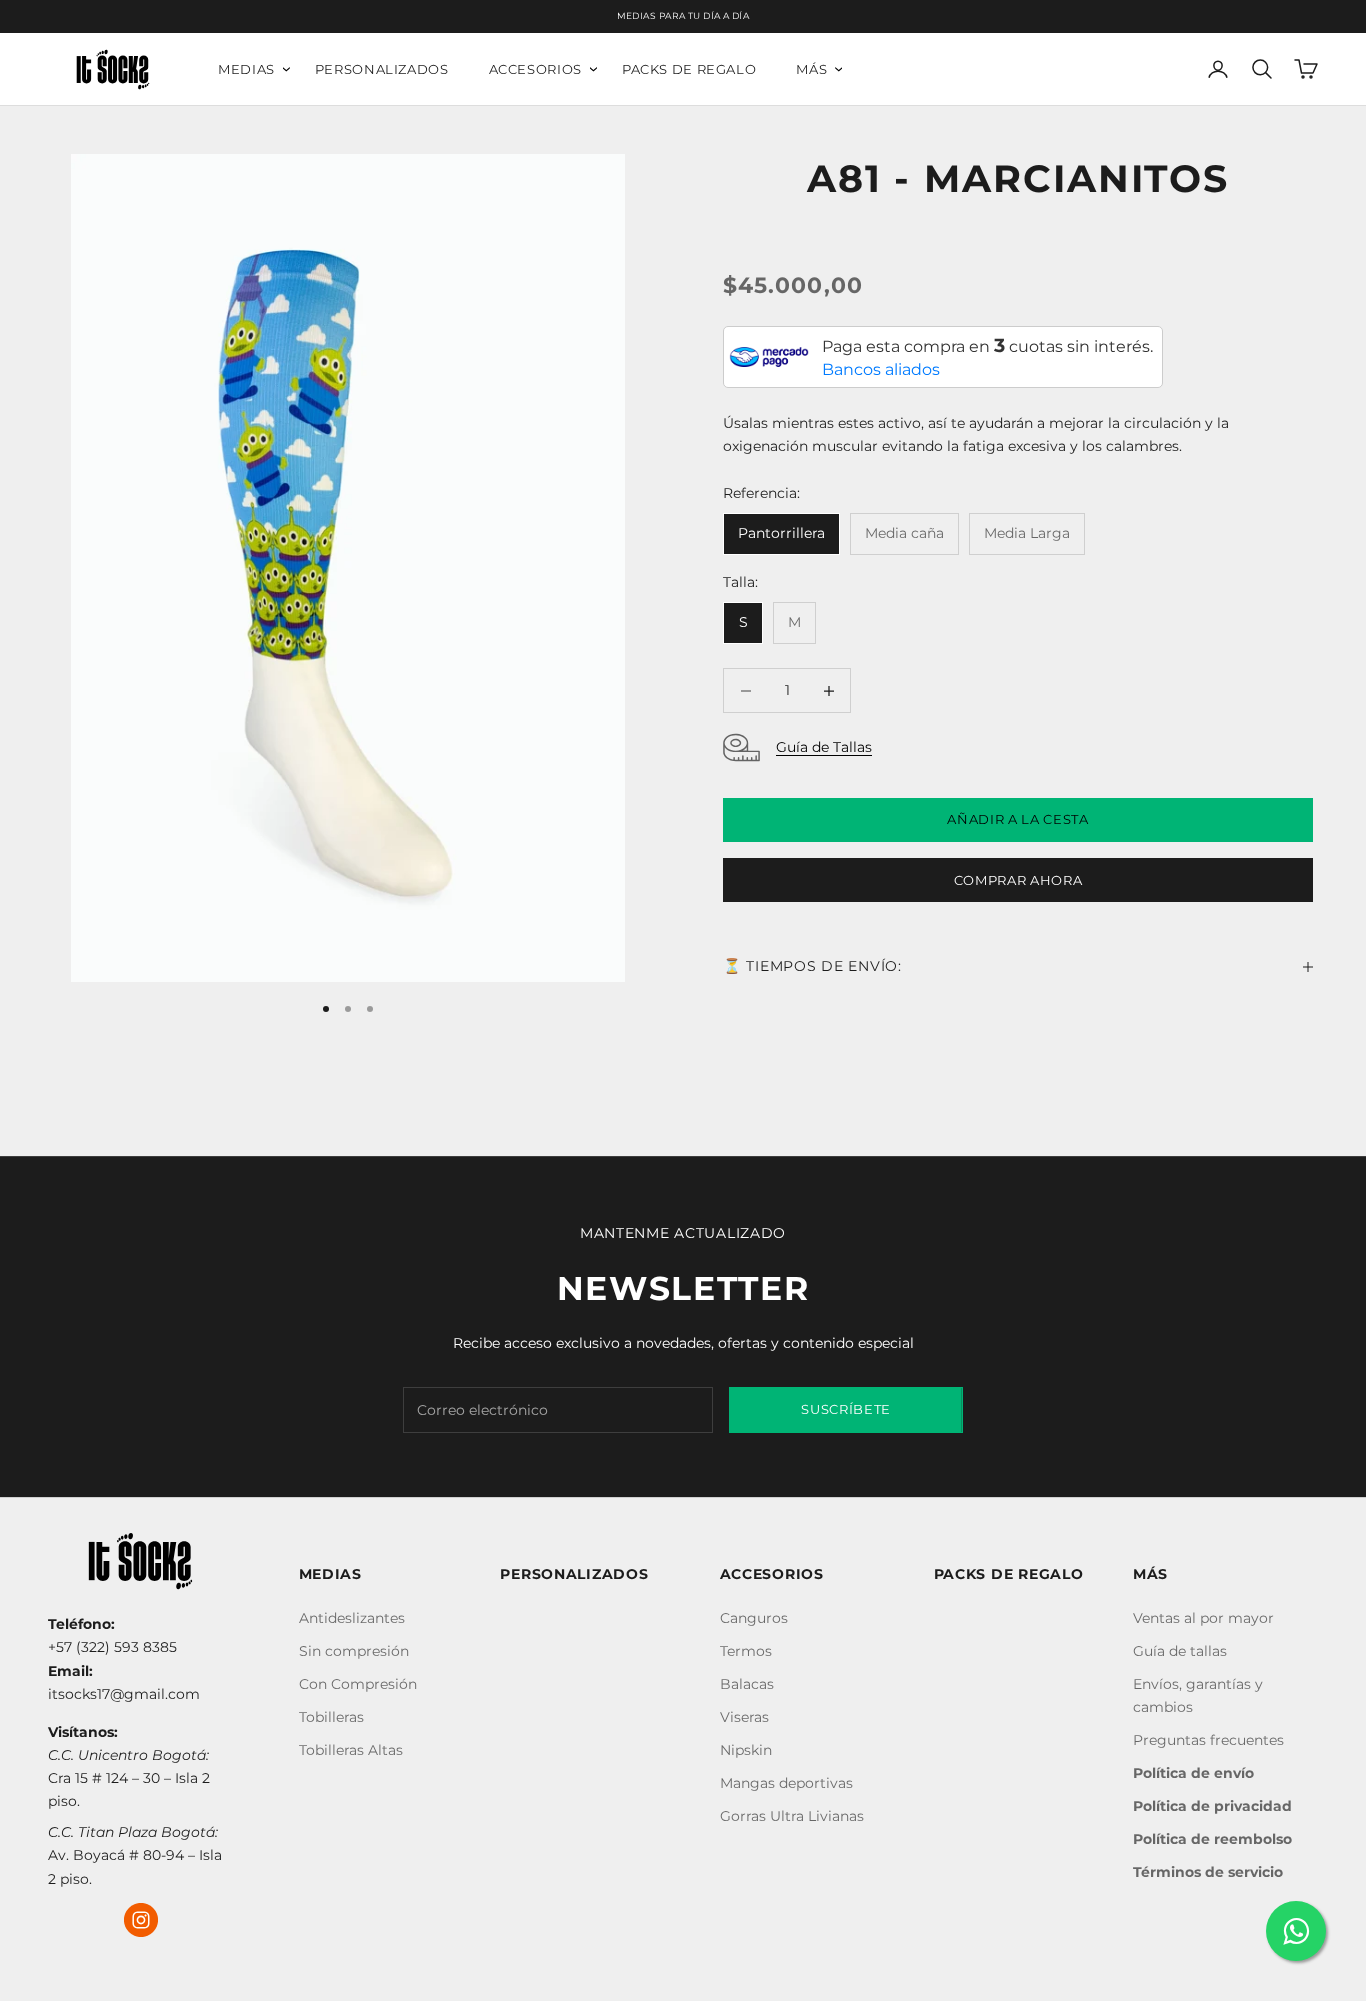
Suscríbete (846, 1409)
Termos (746, 1651)
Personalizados (382, 69)
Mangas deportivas (786, 1783)
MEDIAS (330, 1574)
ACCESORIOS (772, 1574)
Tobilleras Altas (351, 1750)
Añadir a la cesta (1017, 820)
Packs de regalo (689, 69)
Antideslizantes (352, 1618)
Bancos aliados (881, 370)
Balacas (747, 1684)
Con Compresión (358, 1684)
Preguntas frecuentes (1208, 1740)
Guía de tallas (1180, 1651)
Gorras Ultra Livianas (792, 1816)
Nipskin (746, 1750)
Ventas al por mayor (1203, 1618)
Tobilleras (331, 1717)
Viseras (744, 1717)
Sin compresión (354, 1651)
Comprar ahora (1018, 880)
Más (811, 69)
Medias (246, 69)
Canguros (754, 1618)
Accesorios (535, 69)
